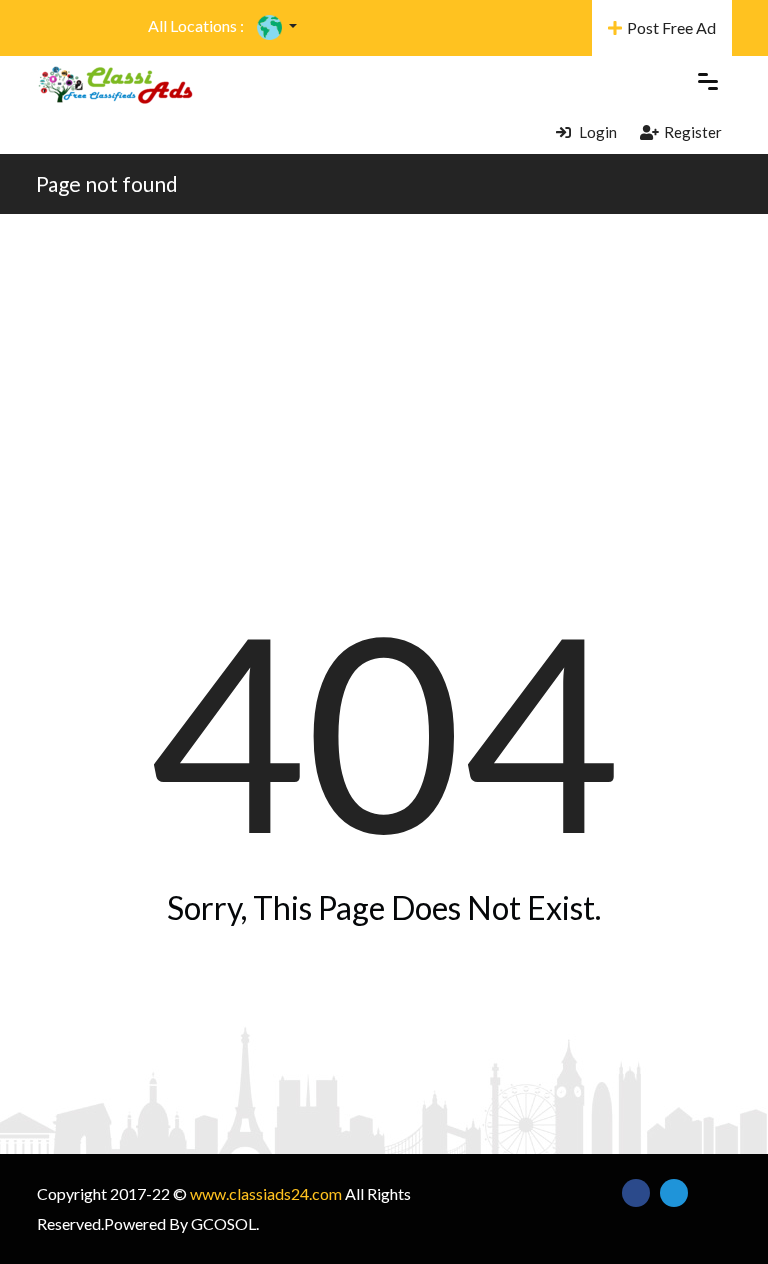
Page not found (107, 183)
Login (596, 132)
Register (693, 132)
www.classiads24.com (266, 1193)
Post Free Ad (671, 27)
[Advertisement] (384, 364)
